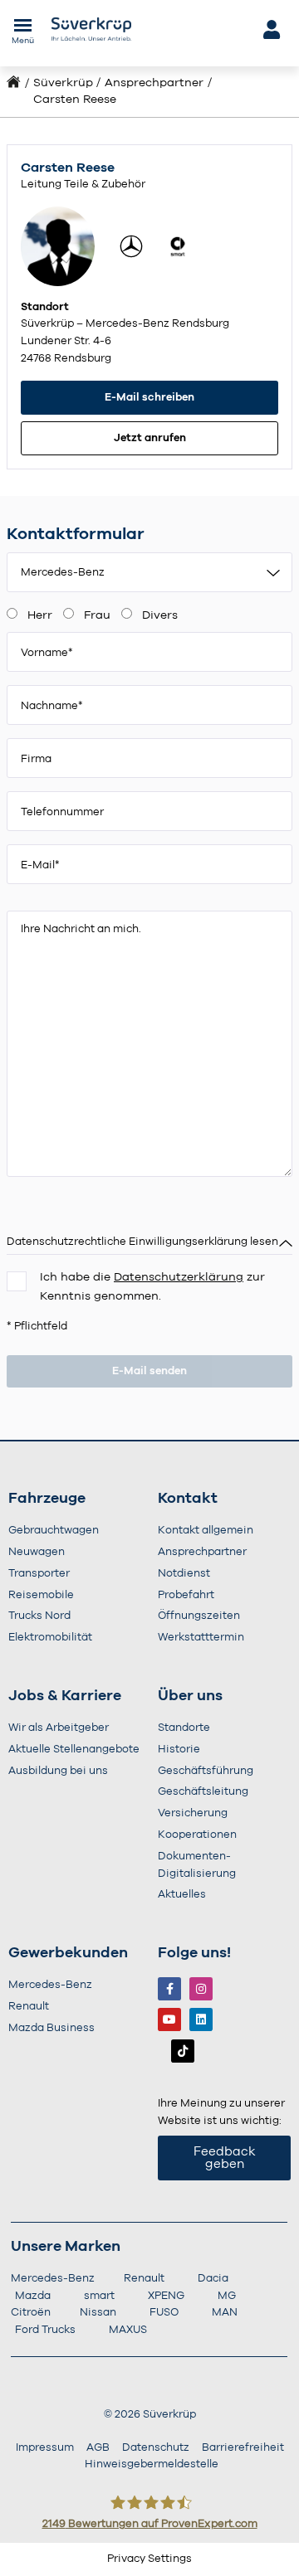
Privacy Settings (149, 2559)
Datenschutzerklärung (179, 1277)
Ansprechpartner (154, 83)
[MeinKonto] (270, 29)
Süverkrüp (63, 83)
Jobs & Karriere (65, 1696)
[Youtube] (169, 2019)
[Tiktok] (183, 2051)
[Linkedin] (201, 2019)
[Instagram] (201, 1989)
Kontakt (188, 1499)
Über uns (190, 1696)
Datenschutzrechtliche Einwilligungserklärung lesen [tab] (142, 1242)
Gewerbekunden (68, 1953)
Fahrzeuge (47, 1499)
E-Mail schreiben (149, 398)
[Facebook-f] (169, 1989)
